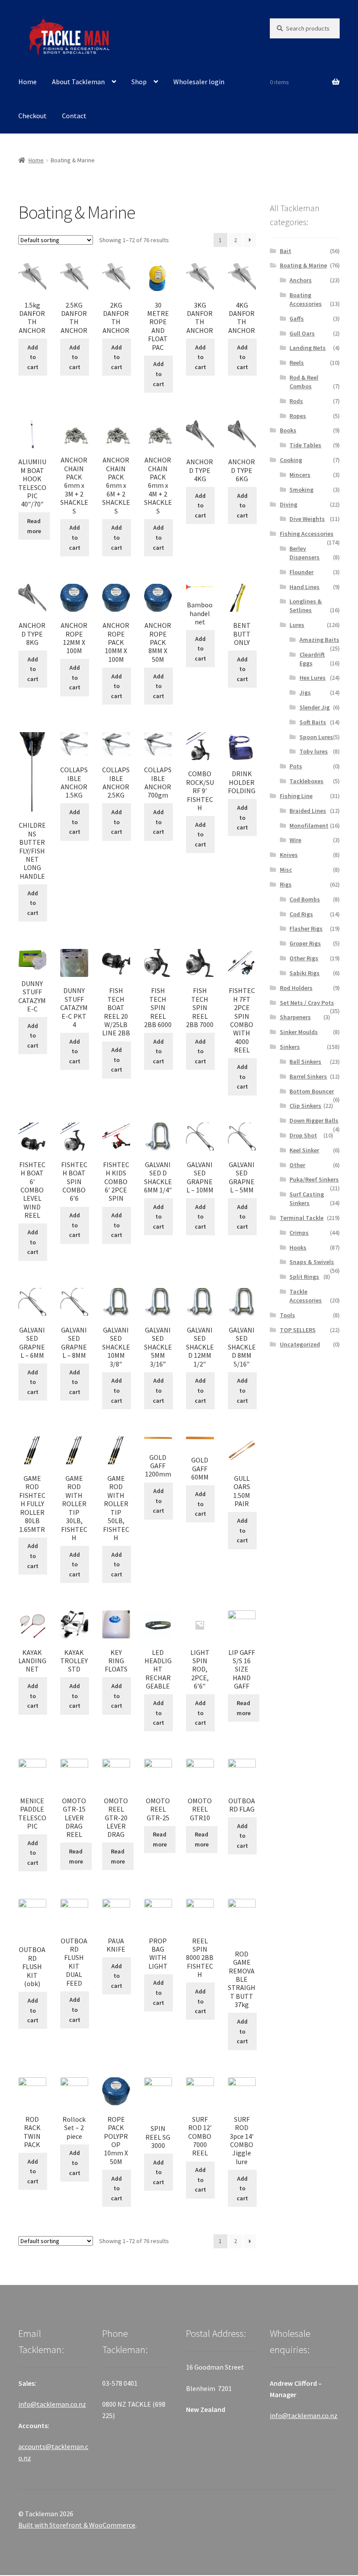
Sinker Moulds (299, 1032)
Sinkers (290, 1047)
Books (288, 430)
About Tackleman (78, 82)
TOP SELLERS (298, 1330)
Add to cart (33, 357)
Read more (34, 526)
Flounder (301, 572)
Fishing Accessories (307, 534)
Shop (139, 82)
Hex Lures (313, 678)
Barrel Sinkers (308, 1076)
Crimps (299, 1233)
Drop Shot (303, 1135)
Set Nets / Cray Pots (307, 1003)
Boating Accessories (306, 299)
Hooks (298, 1247)
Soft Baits (313, 722)
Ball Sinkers (305, 1062)
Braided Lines (308, 811)
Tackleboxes (306, 781)
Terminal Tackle (302, 1218)
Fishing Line (296, 796)
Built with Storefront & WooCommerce (77, 2525)
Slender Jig (315, 707)
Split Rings (304, 1277)
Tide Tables (305, 445)
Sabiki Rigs (305, 973)
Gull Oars (302, 333)
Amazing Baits (319, 640)
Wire (295, 840)
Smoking (301, 490)
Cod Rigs (301, 914)
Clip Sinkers (305, 1106)
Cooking (291, 460)
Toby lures (314, 751)
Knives (289, 855)
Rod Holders (296, 988)
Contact (74, 116)
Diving (289, 504)
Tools (287, 1315)
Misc (286, 870)
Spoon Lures (316, 737)
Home (28, 82)
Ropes (298, 416)
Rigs (286, 884)
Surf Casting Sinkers (307, 1199)
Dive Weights (307, 519)
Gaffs (297, 319)
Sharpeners (295, 1017)
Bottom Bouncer (312, 1091)
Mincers (300, 475)
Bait (286, 251)
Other (297, 1165)
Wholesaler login (199, 82)
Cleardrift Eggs (312, 659)
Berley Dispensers (305, 553)
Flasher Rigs (306, 928)
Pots (296, 766)
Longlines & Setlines (306, 606)
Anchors (301, 280)
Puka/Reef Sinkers (314, 1179)
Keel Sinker (304, 1150)
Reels (297, 363)
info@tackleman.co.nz (52, 2404)
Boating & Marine (303, 265)
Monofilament (309, 826)
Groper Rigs (305, 943)
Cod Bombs (305, 899)
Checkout (33, 116)
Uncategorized (300, 1344)
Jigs (305, 692)
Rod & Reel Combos (304, 382)
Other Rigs (304, 958)
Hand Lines (305, 587)
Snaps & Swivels (312, 1262)
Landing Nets (308, 348)
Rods (296, 401)
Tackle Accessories (306, 1296)
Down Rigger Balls (314, 1120)
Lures (297, 625)
